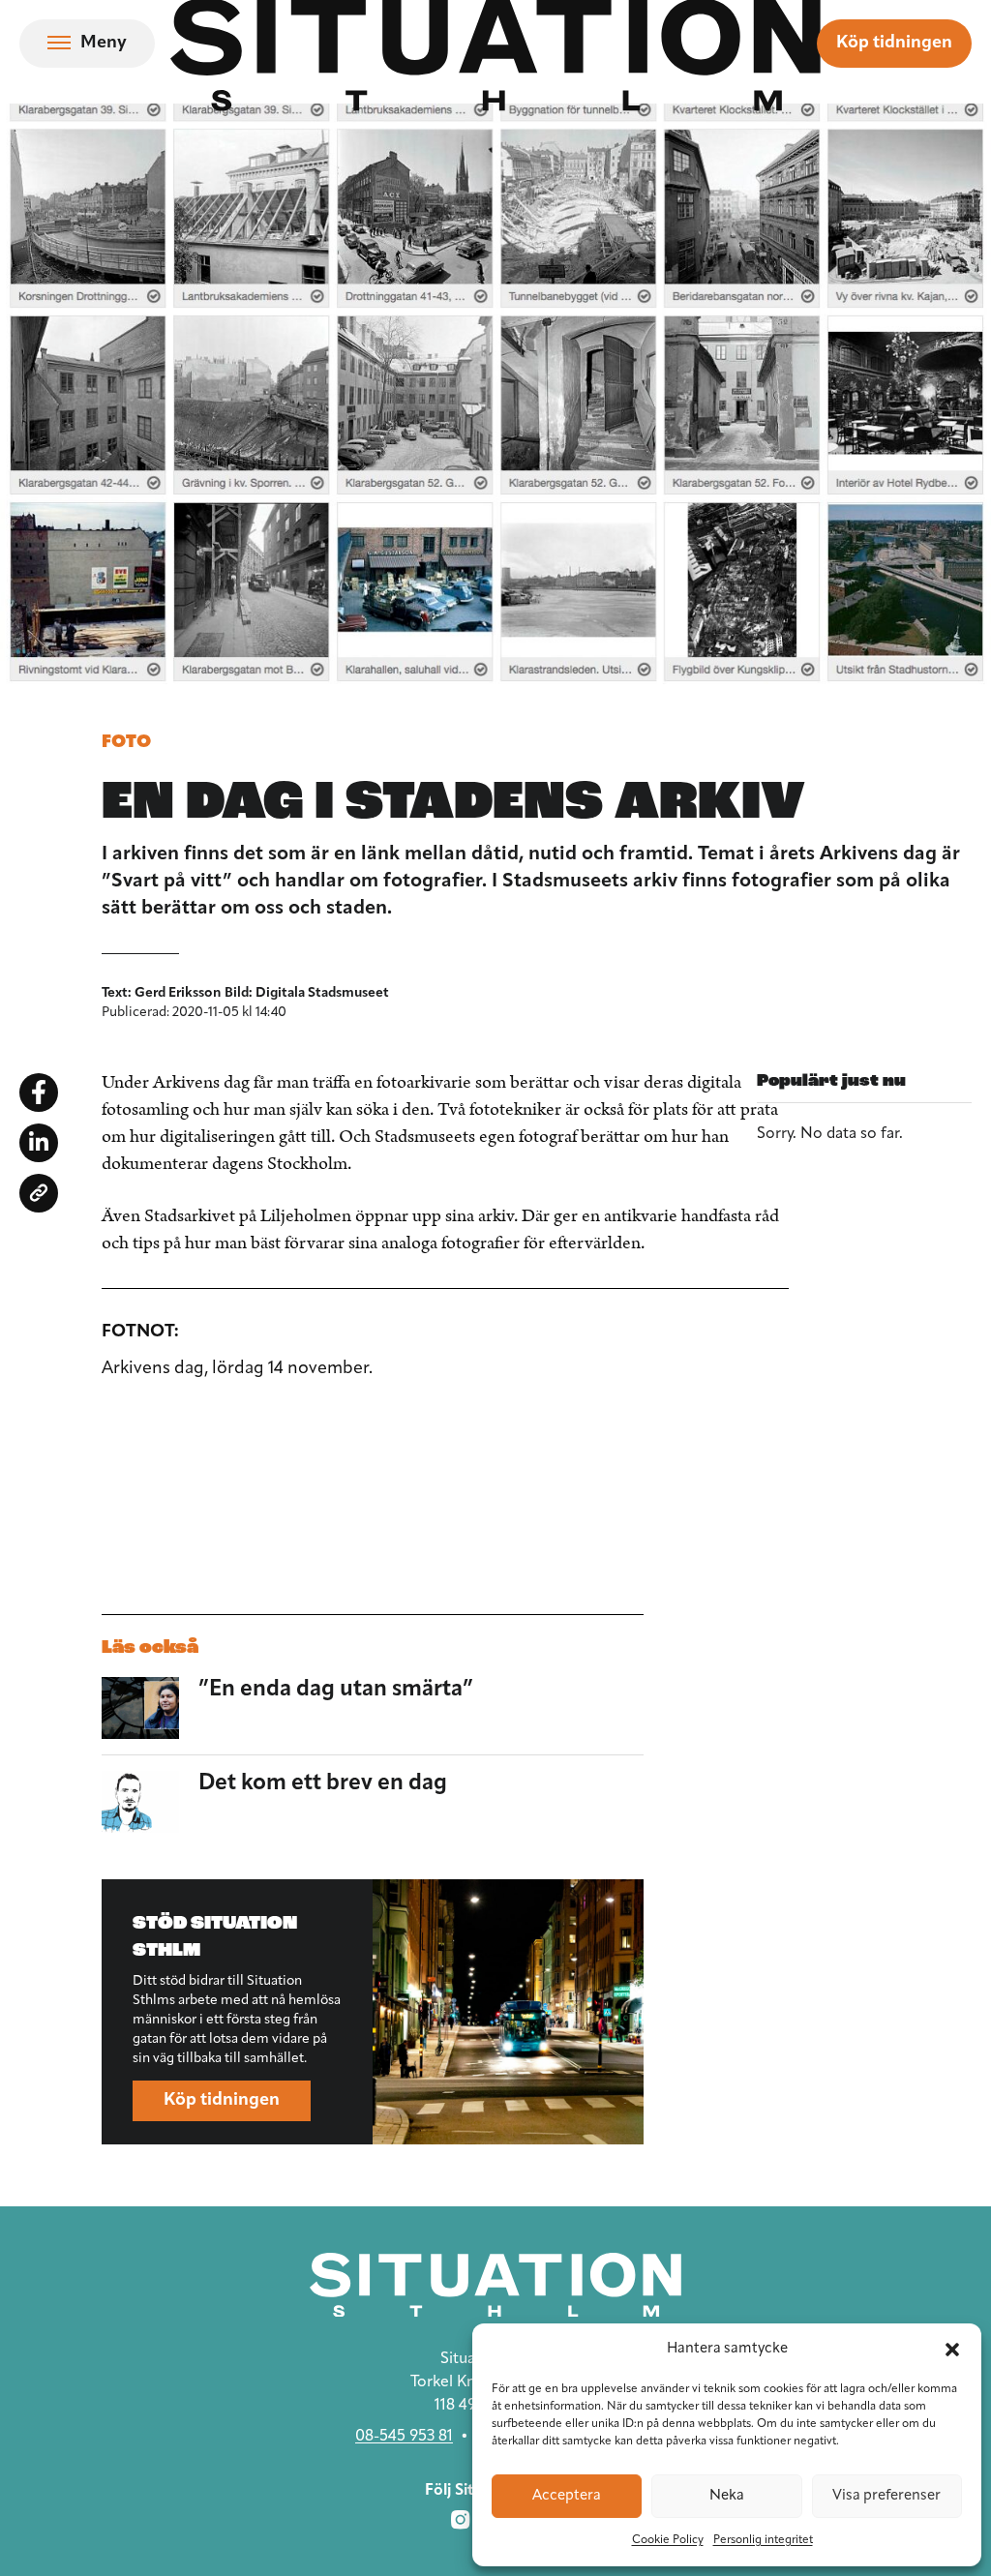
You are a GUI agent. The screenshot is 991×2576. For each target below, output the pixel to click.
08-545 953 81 (404, 2437)
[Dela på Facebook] (39, 1093)
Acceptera (567, 2496)
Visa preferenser (886, 2496)
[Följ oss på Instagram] (461, 2520)
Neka (727, 2496)
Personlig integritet (763, 2540)
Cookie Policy (668, 2540)
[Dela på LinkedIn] (39, 1143)
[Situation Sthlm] (495, 2285)
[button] (952, 2350)
